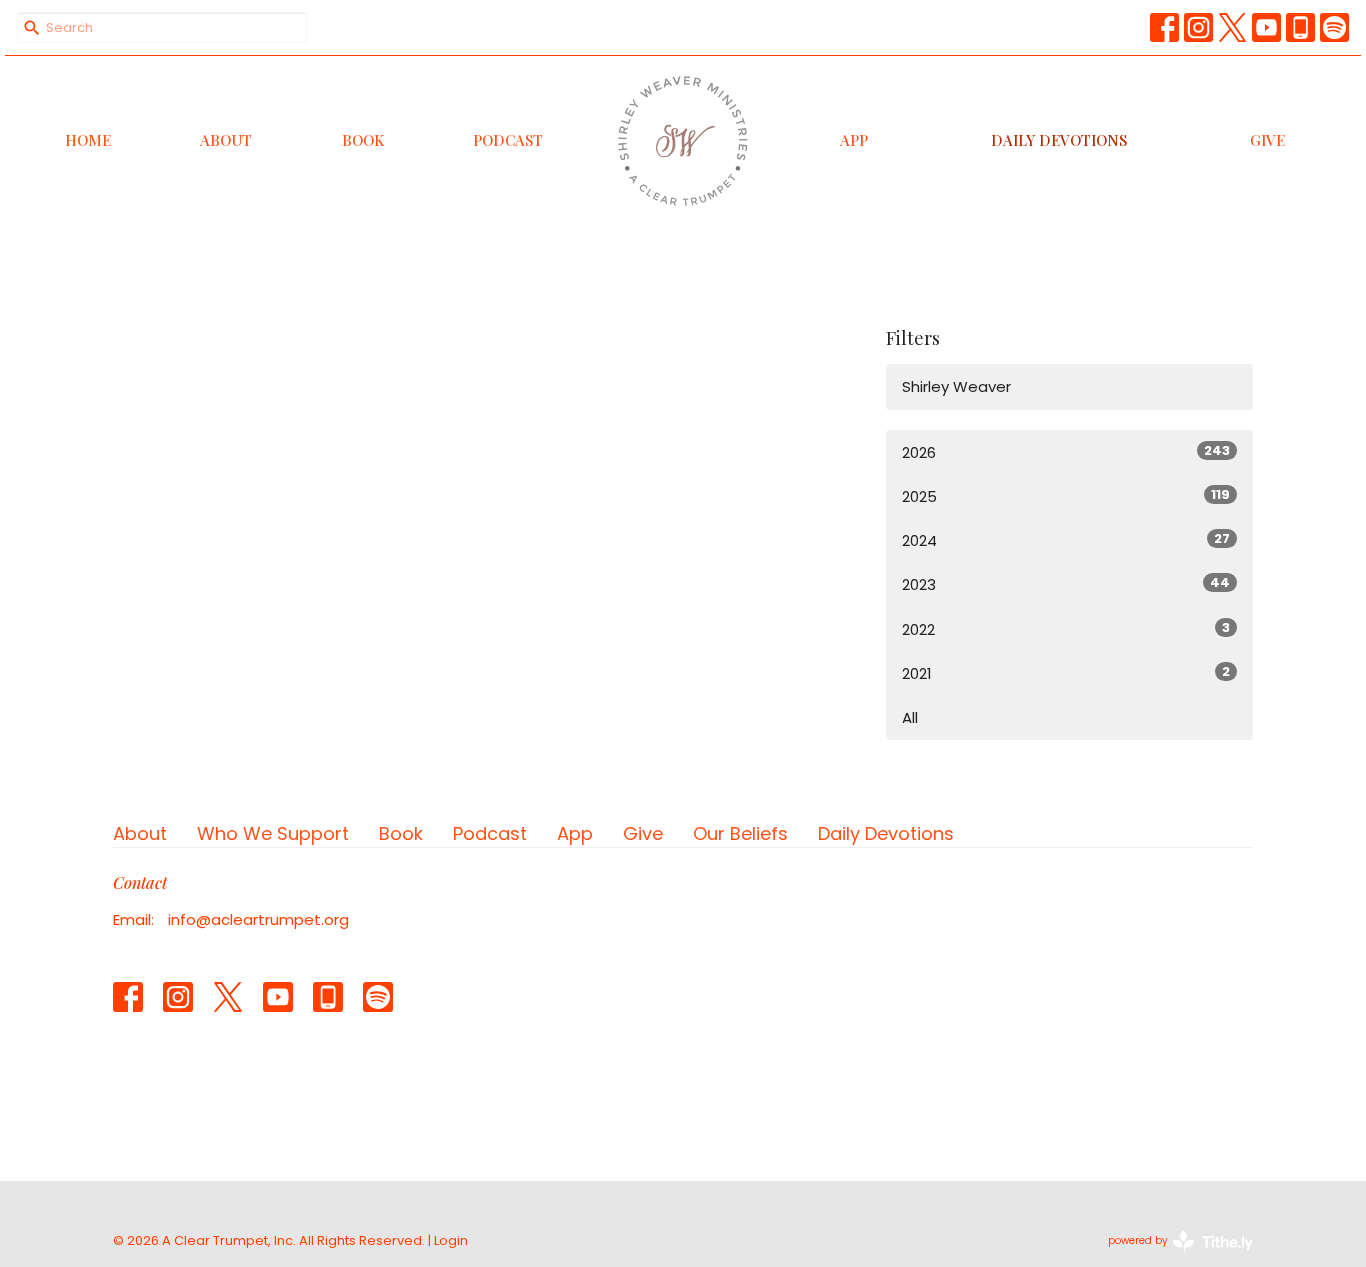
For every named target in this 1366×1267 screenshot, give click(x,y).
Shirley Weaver (956, 386)
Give (1267, 140)
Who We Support (273, 833)
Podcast (508, 140)
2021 (1066, 673)
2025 (1066, 496)
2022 (1066, 629)
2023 (1066, 584)
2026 (1066, 452)
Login (451, 1240)
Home (88, 140)
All (910, 717)
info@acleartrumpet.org (258, 919)
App (854, 140)
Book (363, 140)
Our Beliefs (740, 833)
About (226, 140)
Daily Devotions (1059, 140)
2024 (1066, 540)
